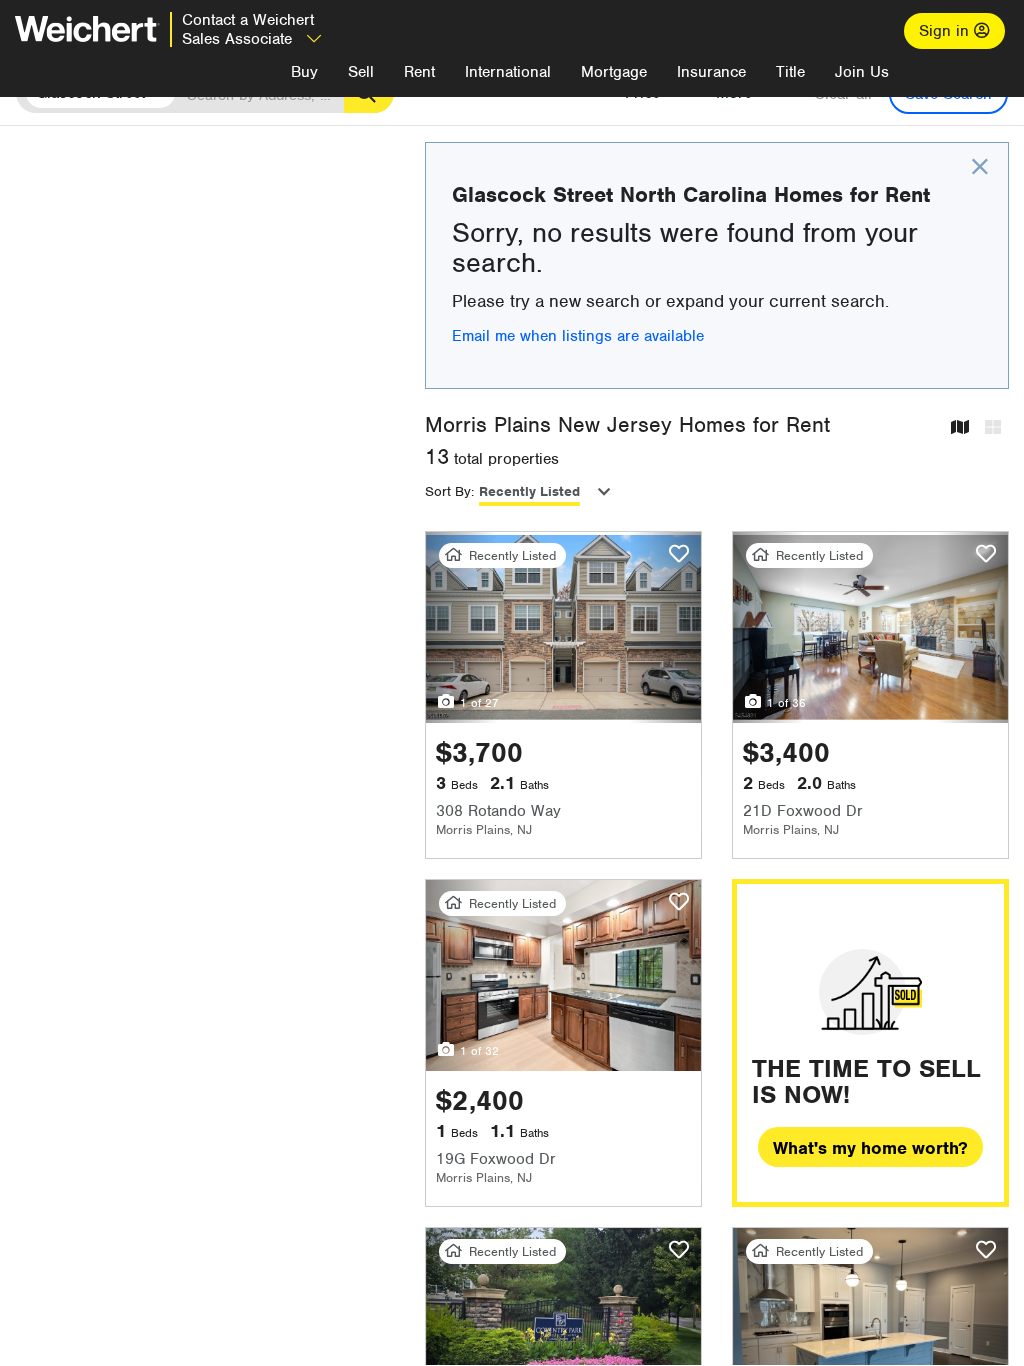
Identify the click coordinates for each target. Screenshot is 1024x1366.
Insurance (711, 72)
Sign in (946, 31)
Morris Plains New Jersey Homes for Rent (627, 424)
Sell (361, 72)
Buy (304, 72)
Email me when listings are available (578, 336)
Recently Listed (529, 491)
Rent (419, 72)
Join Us (862, 72)
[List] (993, 428)
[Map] (960, 428)
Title (790, 72)
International (508, 72)
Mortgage (614, 72)
